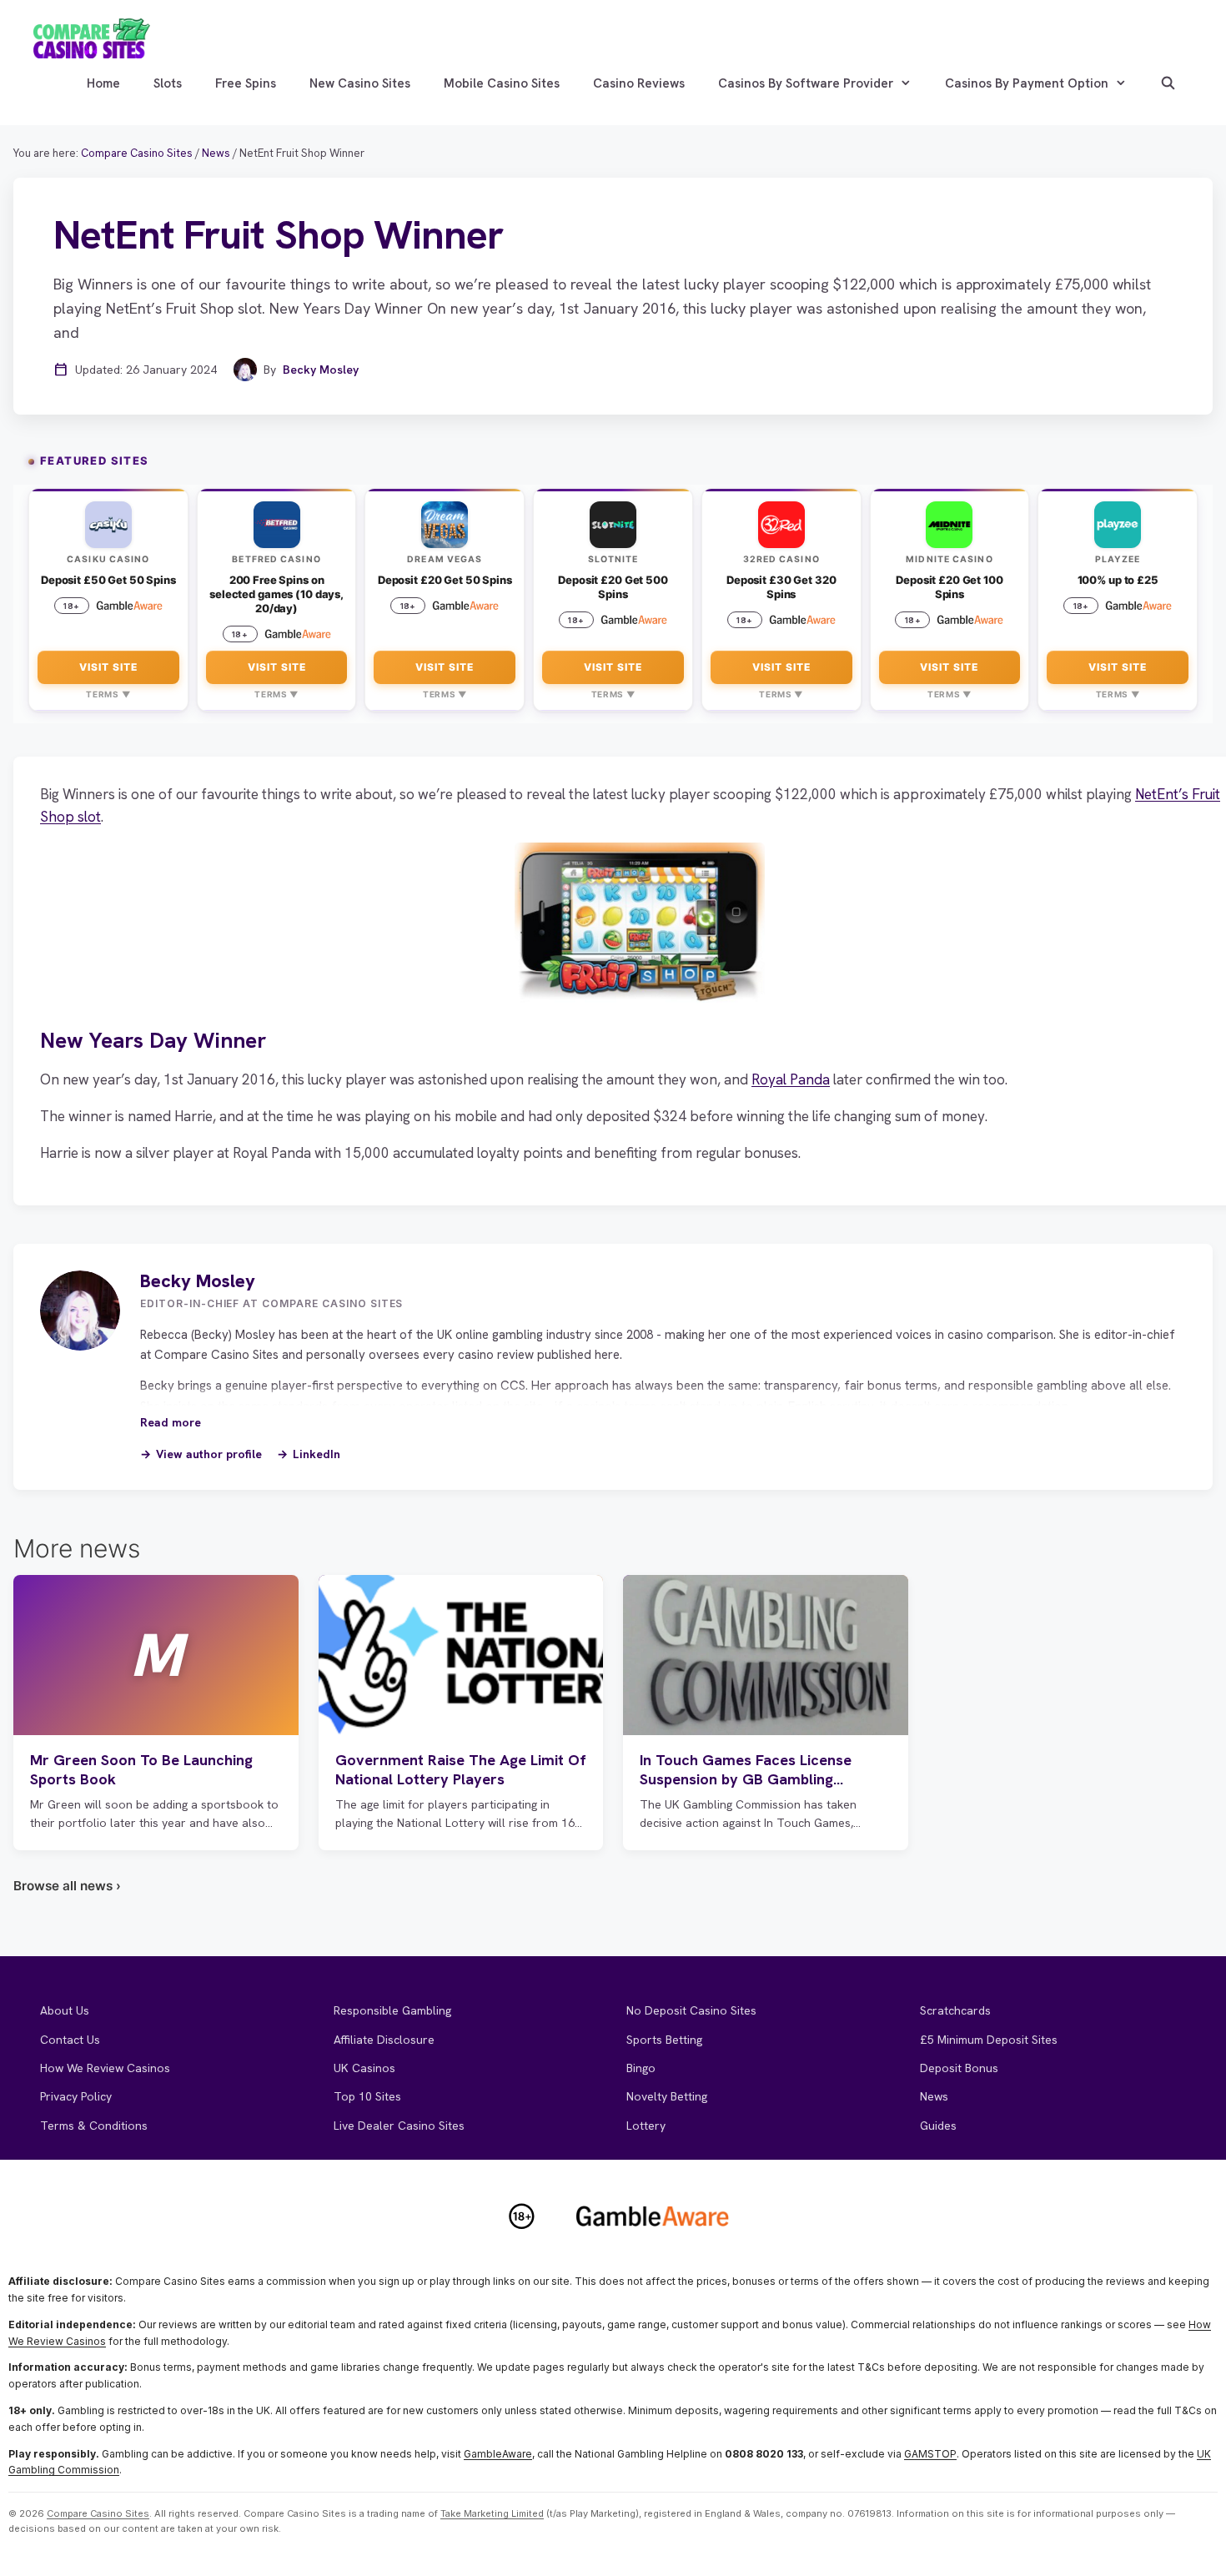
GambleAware (498, 2454)
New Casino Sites (360, 83)
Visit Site (108, 667)
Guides (938, 2126)
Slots (168, 83)
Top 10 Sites (367, 2096)
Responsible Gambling (392, 2010)
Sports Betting (664, 2040)
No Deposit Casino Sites (691, 2010)
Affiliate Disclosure (384, 2040)
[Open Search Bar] (1168, 83)
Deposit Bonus (959, 2068)
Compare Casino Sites (98, 2513)
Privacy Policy (76, 2096)
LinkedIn (317, 1454)
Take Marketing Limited (492, 2513)
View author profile (209, 1454)
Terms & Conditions (94, 2126)
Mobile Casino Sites (502, 83)
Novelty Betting (667, 2096)
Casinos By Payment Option (1027, 83)
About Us (65, 2010)
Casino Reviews (639, 83)
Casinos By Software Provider (806, 83)
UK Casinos (364, 2068)
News (934, 2096)
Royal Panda (791, 1079)
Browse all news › (67, 1886)
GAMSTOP (930, 2454)
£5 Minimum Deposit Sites (989, 2040)
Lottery (646, 2126)
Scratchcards (955, 2010)
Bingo (641, 2068)
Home (103, 83)
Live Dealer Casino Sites (399, 2126)
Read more (171, 1422)
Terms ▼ (108, 694)
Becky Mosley (321, 370)
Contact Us (70, 2040)
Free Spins (246, 83)
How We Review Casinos (105, 2068)
